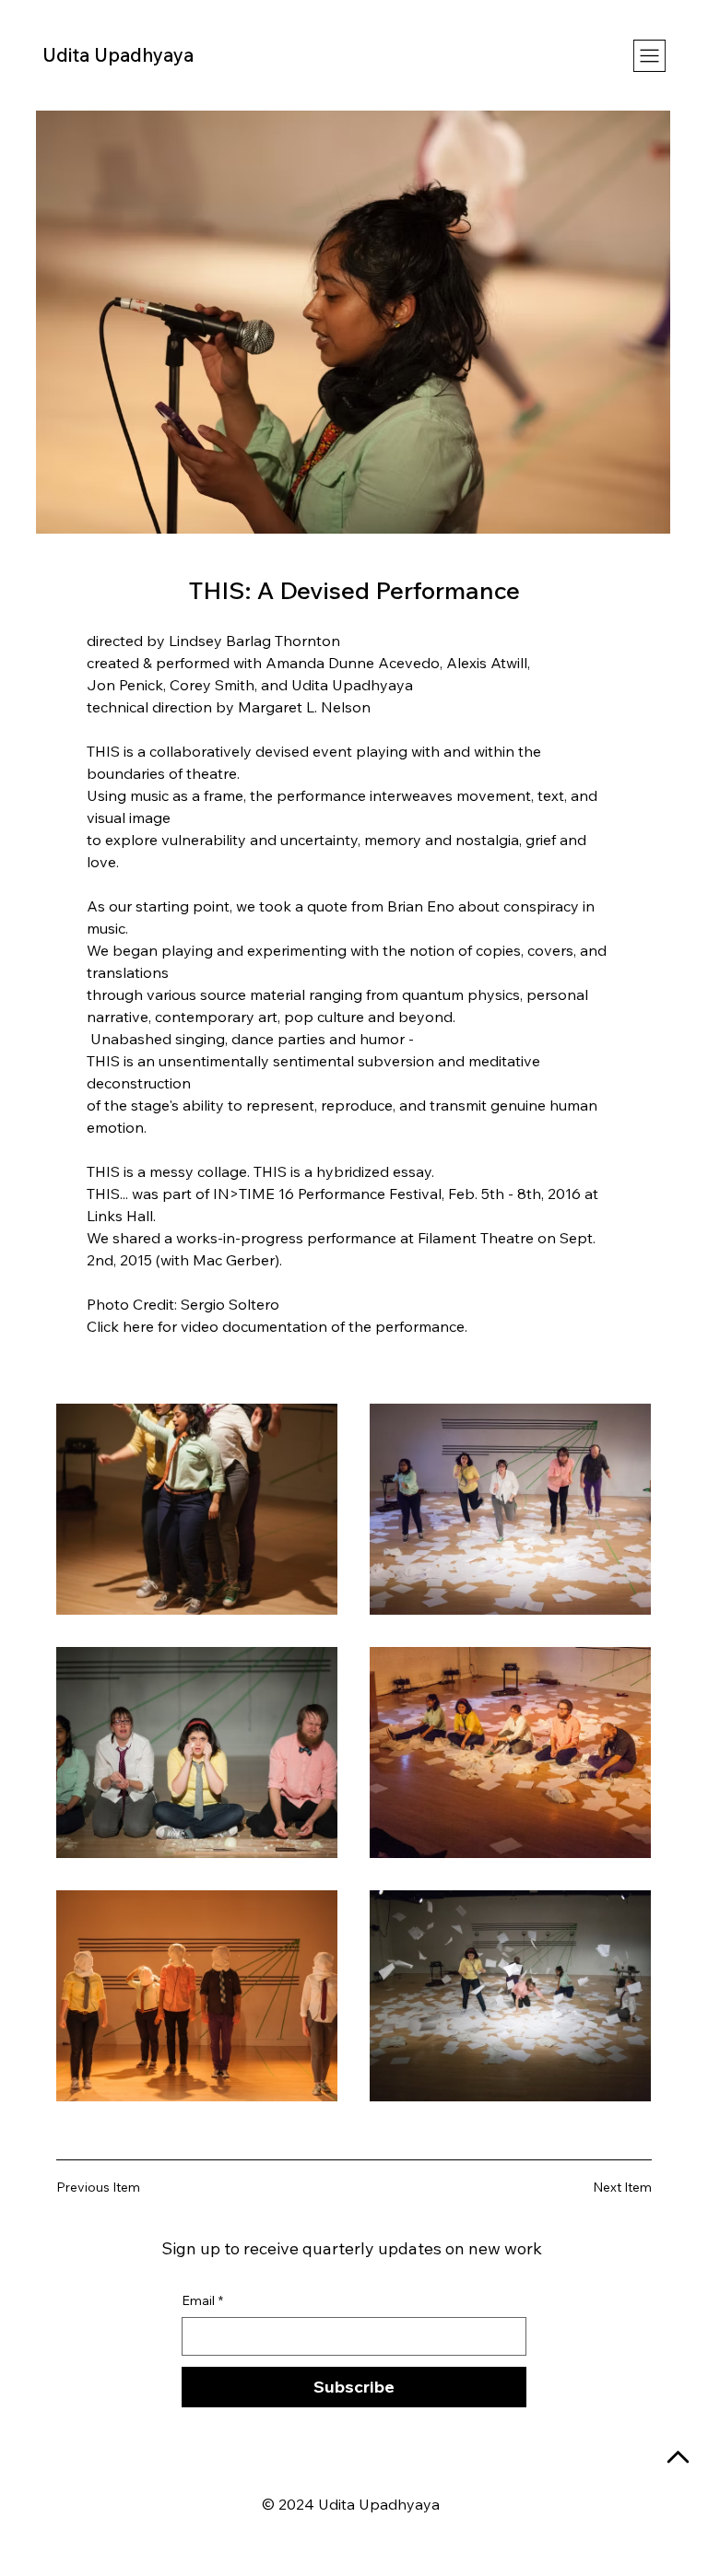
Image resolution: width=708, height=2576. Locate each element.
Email (202, 2300)
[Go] (678, 2458)
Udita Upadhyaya (118, 55)
